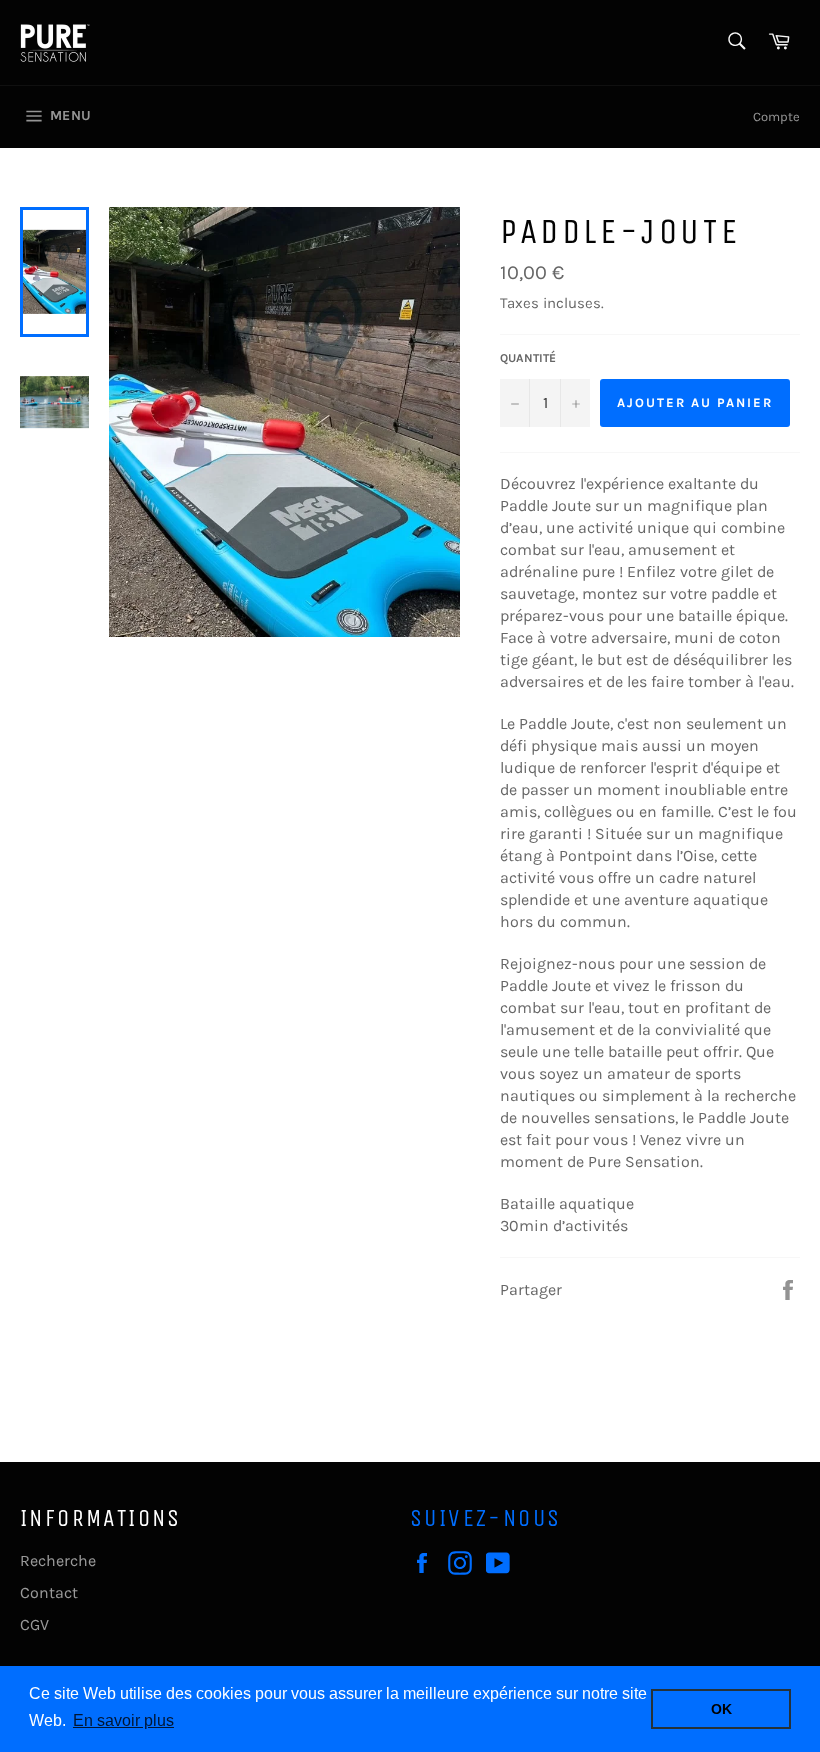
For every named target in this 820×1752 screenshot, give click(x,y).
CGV (34, 1624)
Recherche (58, 1560)
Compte (776, 116)
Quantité (528, 358)
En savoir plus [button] (123, 1720)
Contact (49, 1592)
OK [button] (721, 1709)
